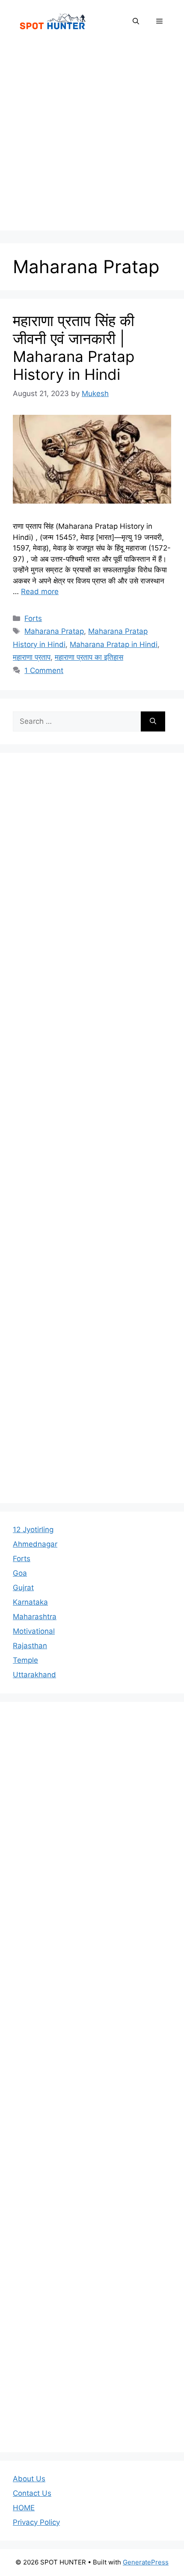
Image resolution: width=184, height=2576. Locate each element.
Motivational (34, 1631)
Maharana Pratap (54, 631)
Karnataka (30, 1602)
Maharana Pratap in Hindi (114, 644)
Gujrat (23, 1588)
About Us (29, 2479)
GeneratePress (146, 2562)
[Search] (153, 722)
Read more (40, 592)
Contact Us (32, 2493)
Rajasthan (30, 1646)
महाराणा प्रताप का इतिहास (89, 657)
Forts (33, 618)
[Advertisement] (92, 139)
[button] (136, 21)
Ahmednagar (35, 1544)
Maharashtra (35, 1617)
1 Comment (44, 670)
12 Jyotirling (33, 1530)
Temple (25, 1660)
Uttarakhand (34, 1675)
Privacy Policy (36, 2522)
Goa (20, 1573)
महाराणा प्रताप (32, 657)
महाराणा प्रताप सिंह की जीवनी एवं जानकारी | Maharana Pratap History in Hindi (74, 347)
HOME (24, 2508)
